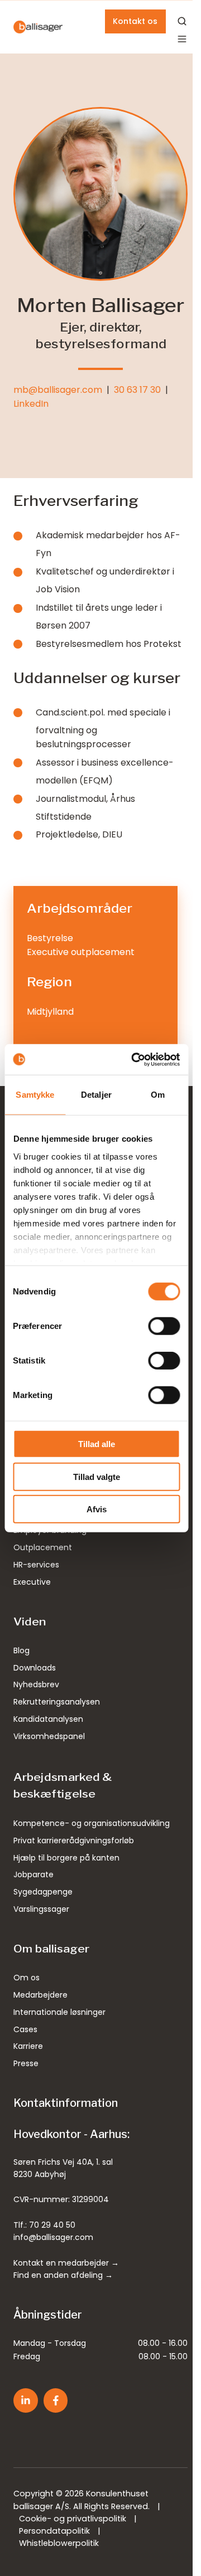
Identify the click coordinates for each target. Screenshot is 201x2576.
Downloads (35, 1668)
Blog (21, 1650)
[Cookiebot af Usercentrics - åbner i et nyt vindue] (135, 1059)
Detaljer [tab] (96, 1095)
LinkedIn (31, 404)
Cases (25, 2029)
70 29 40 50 (52, 2225)
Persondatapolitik (54, 2531)
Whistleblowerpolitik (59, 2543)
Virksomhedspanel (49, 1736)
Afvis (97, 1509)
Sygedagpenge (43, 1892)
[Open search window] (182, 21)
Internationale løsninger (59, 2012)
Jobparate (33, 1874)
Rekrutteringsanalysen (57, 1702)
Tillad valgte (97, 1476)
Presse (26, 2063)
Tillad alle (97, 1444)
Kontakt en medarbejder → (66, 2263)
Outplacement (43, 1547)
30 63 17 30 (137, 390)
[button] (182, 39)
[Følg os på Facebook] (56, 2400)
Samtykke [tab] (35, 1095)
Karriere (28, 2046)
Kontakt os (135, 21)
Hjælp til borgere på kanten (66, 1858)
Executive (32, 1582)
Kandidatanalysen (48, 1719)
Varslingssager (41, 1909)
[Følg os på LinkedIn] (26, 2400)
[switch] (164, 1326)
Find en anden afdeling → (63, 2275)
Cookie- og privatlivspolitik (73, 2519)
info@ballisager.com (53, 2237)
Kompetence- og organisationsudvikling (92, 1823)
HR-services (36, 1565)
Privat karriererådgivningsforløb (74, 1840)
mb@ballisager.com (58, 390)
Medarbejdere (40, 1995)
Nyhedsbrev (36, 1684)
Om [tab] (158, 1095)
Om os (27, 1978)
